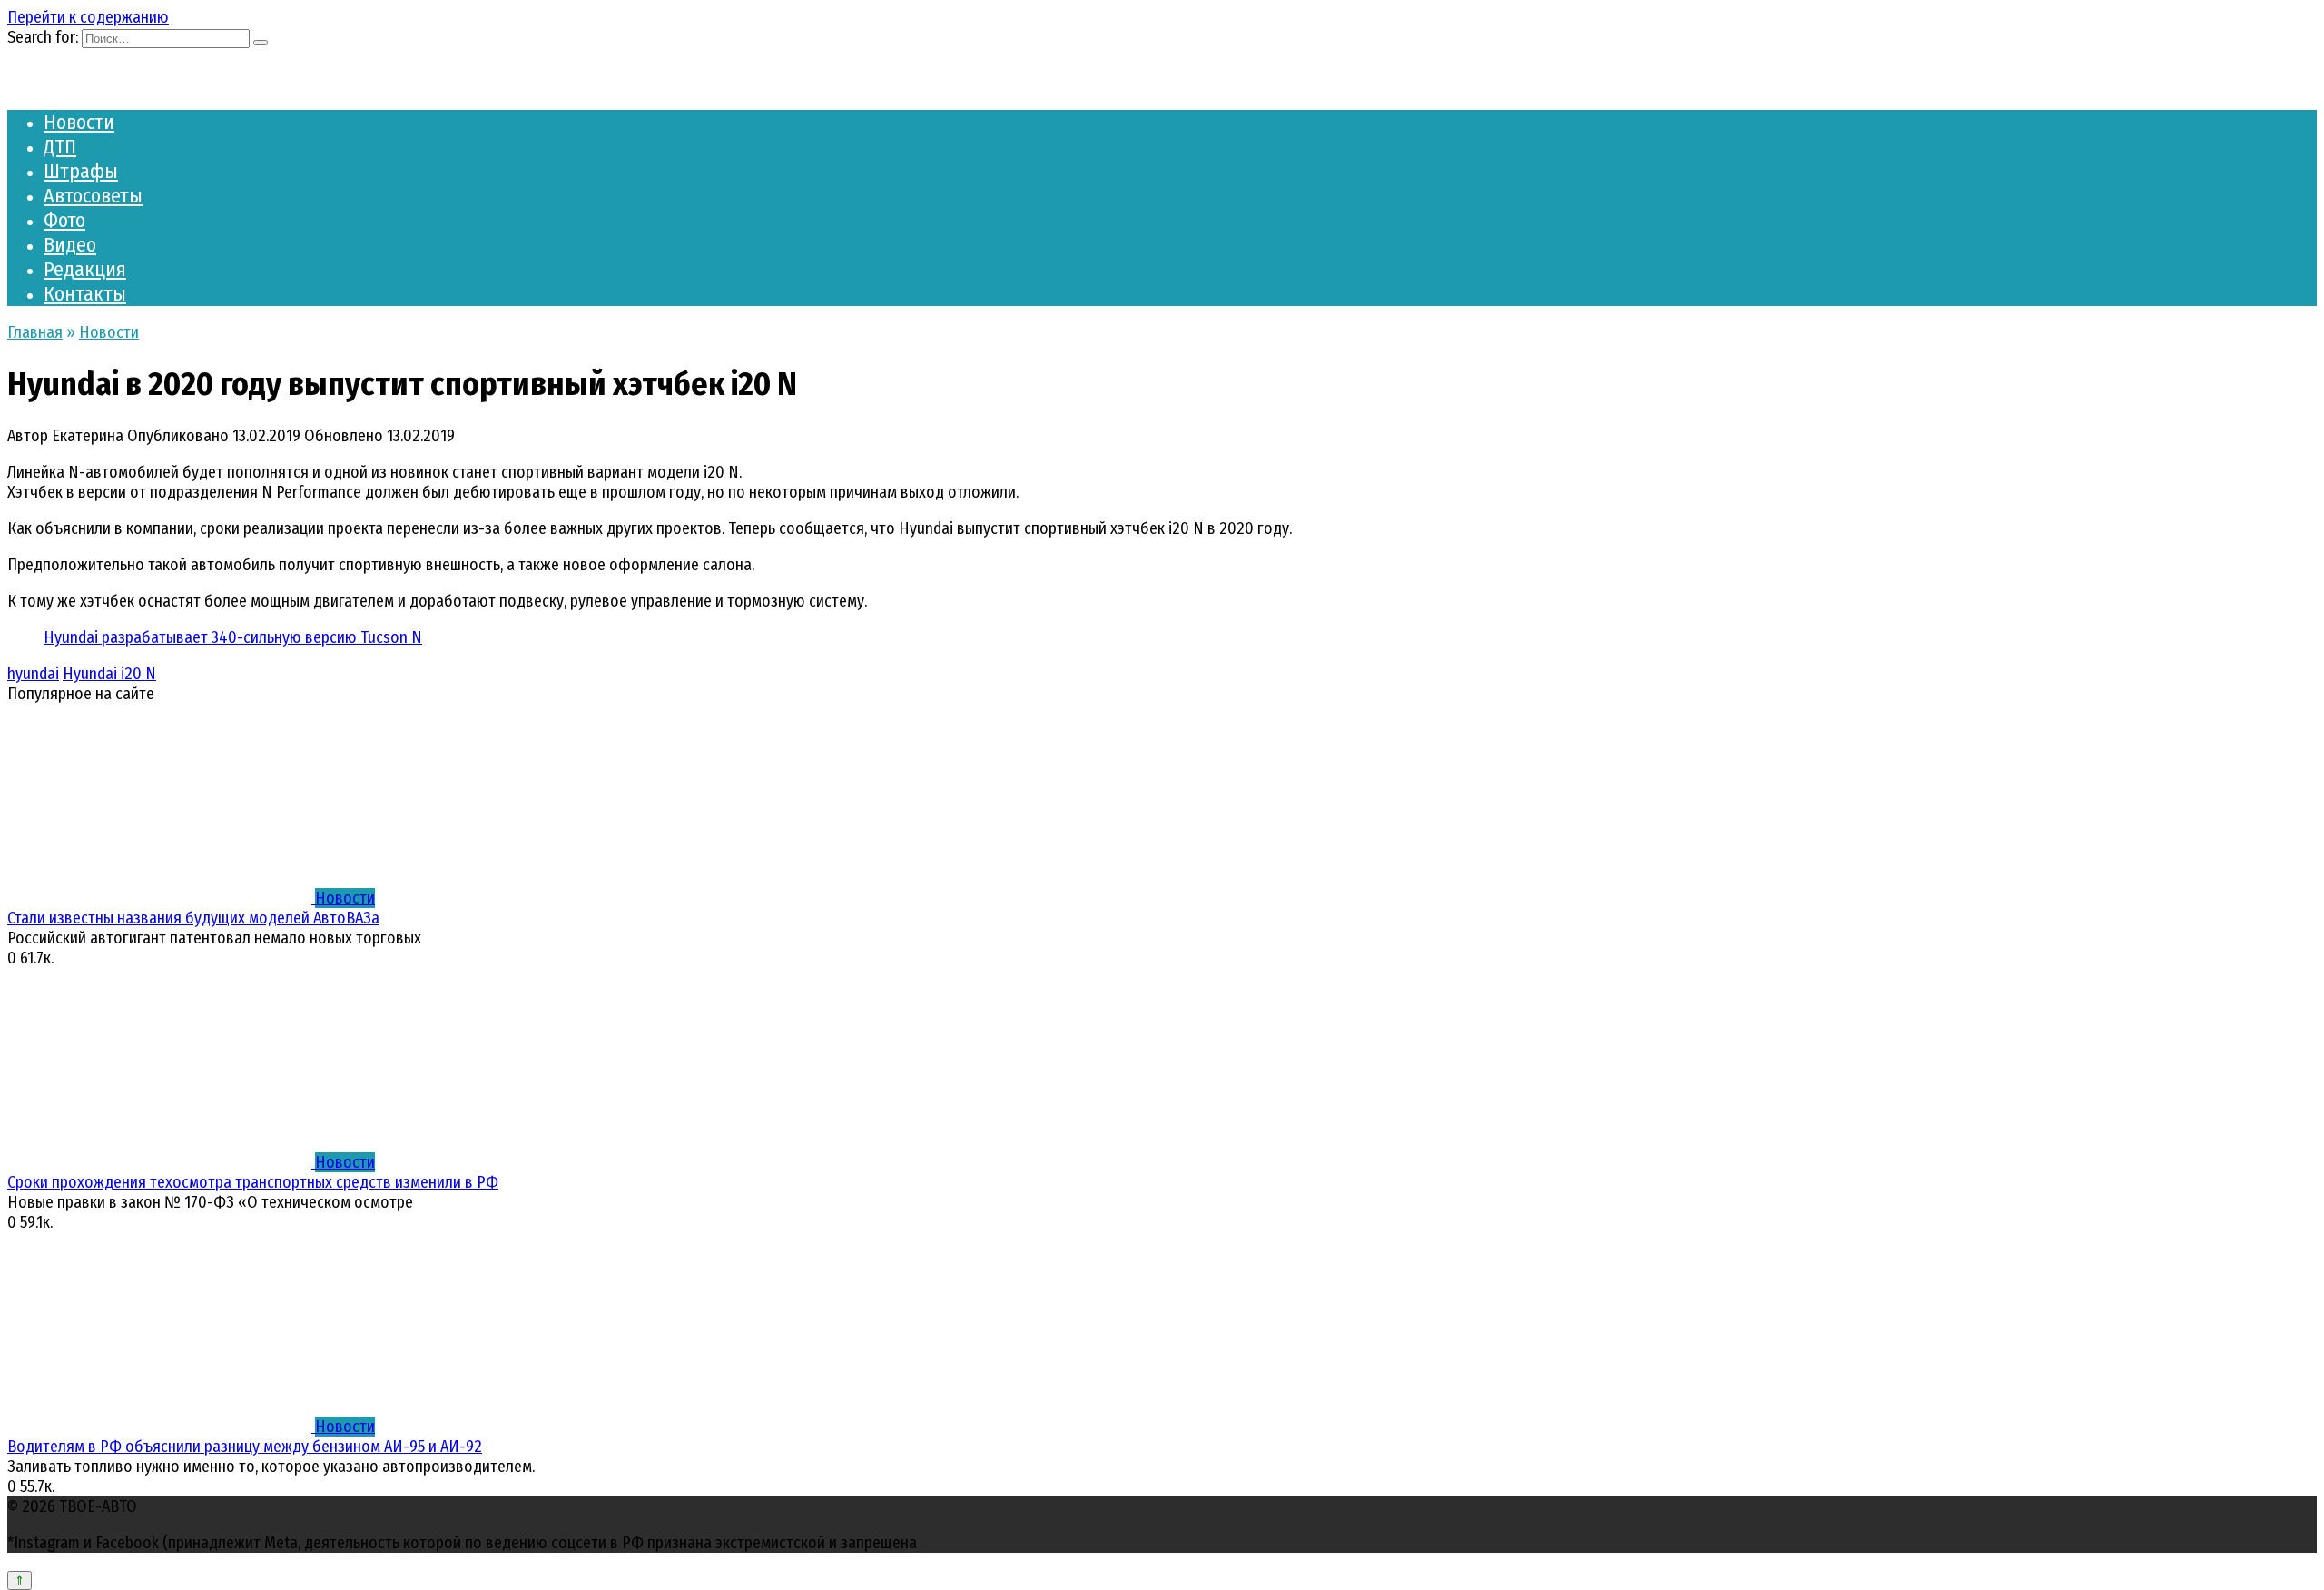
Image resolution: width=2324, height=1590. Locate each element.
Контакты (85, 294)
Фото (64, 220)
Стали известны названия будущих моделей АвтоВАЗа (193, 918)
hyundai (33, 674)
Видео (70, 245)
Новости (79, 122)
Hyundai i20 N (109, 674)
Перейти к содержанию (88, 17)
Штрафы (81, 171)
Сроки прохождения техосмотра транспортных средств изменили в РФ (253, 1182)
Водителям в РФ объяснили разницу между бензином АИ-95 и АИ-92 (245, 1447)
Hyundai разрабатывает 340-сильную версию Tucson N (233, 637)
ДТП (60, 147)
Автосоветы (93, 196)
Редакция (85, 269)
